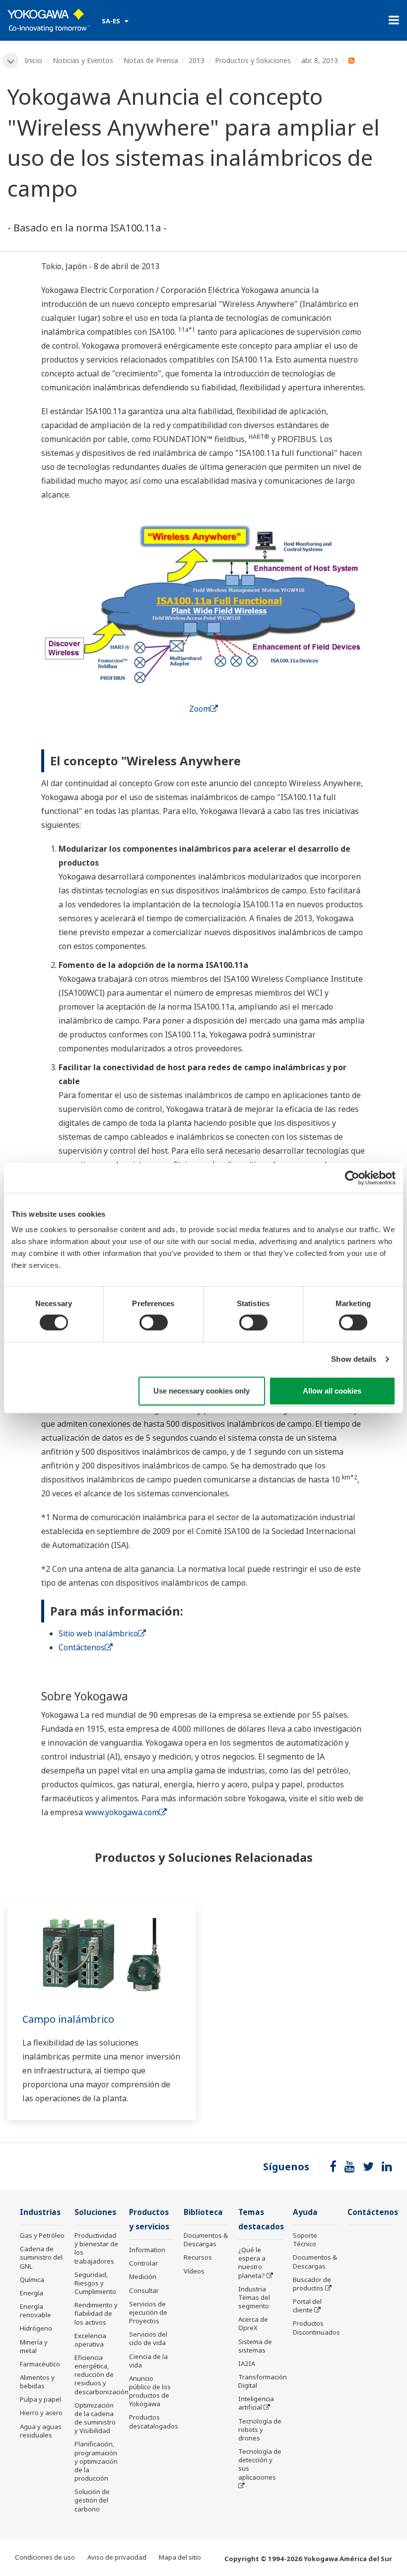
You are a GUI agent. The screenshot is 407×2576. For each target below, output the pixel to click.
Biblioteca (203, 2212)
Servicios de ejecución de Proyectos (148, 2312)
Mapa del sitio (180, 2557)
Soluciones (95, 2212)
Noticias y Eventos (83, 60)
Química (32, 2280)
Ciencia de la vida (148, 2361)
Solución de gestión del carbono (92, 2500)
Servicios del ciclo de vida (148, 2338)
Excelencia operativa (90, 2340)
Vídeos (194, 2271)
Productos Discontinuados (316, 2327)
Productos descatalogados (154, 2421)
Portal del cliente (307, 2306)
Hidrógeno (36, 2328)
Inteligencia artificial (256, 2403)
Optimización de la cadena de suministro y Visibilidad (95, 2418)
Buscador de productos (312, 2284)
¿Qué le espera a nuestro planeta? (252, 2262)
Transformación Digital (263, 2381)
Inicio (34, 60)
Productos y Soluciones (253, 60)
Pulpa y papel (40, 2399)
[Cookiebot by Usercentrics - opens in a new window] (352, 1178)
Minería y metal (34, 2346)
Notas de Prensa (151, 60)
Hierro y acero (41, 2413)
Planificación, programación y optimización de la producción (96, 2461)
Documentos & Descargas (206, 2240)
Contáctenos (82, 1647)
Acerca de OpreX (253, 2323)
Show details (354, 1359)
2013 (197, 60)
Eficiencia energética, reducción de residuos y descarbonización (102, 2375)
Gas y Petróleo (42, 2235)
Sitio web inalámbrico (98, 1633)
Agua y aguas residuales (41, 2431)
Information (147, 2250)
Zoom (200, 709)
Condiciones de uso (45, 2557)
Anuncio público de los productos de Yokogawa (150, 2391)
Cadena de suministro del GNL (41, 2257)
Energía (32, 2293)
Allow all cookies (332, 1391)
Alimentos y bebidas (37, 2382)
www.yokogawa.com (122, 1812)
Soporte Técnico (305, 2240)
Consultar (144, 2290)
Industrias (40, 2212)
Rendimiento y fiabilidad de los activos (96, 2313)
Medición (143, 2277)
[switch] (154, 1323)
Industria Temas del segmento (254, 2297)
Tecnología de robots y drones (260, 2429)
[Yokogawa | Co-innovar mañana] (49, 20)
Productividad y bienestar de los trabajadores (96, 2248)
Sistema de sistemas (255, 2346)
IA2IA (247, 2363)
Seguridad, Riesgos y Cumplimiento (95, 2283)
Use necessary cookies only (202, 1391)
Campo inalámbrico (68, 2019)
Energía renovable (35, 2311)
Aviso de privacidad (117, 2557)
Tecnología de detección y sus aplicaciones (260, 2464)
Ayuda (305, 2212)
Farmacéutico (40, 2364)
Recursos (198, 2257)
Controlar (143, 2263)
